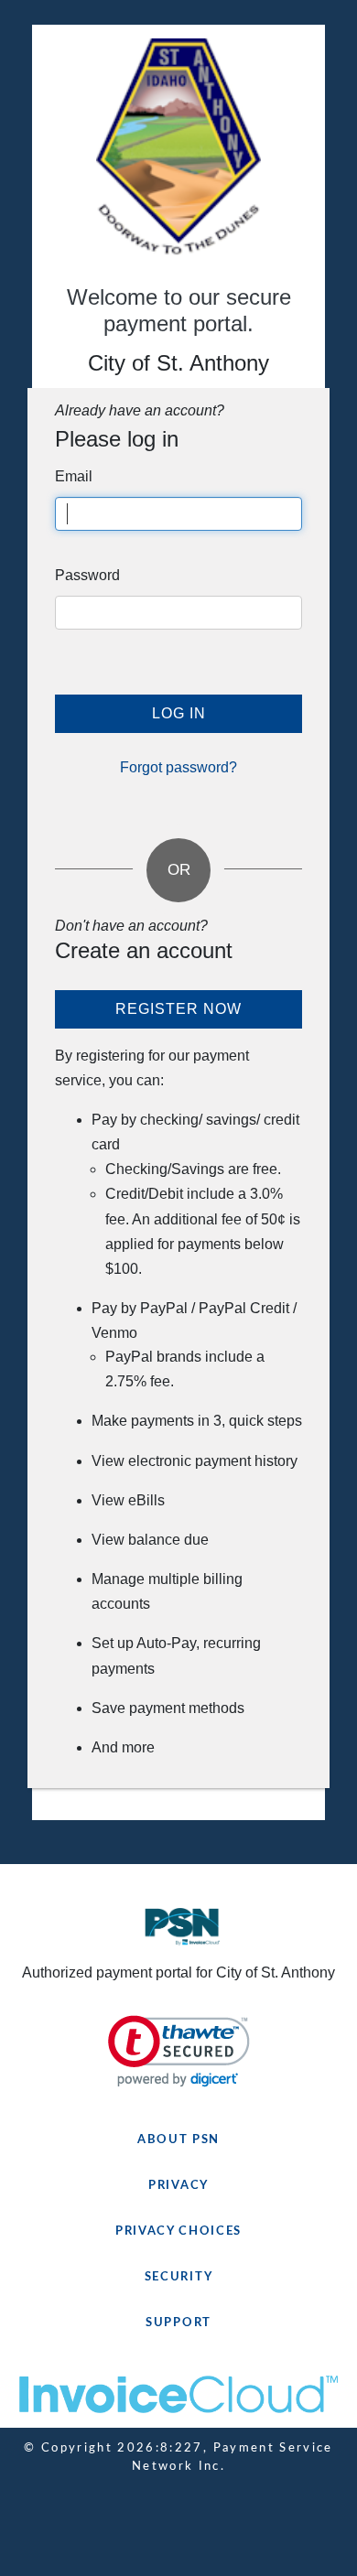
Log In (179, 713)
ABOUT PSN (178, 2140)
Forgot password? (178, 767)
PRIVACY (178, 2186)
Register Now (178, 1009)
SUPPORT (178, 2323)
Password (87, 575)
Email (74, 476)
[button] (179, 2051)
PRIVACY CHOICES (178, 2231)
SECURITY (179, 2277)
